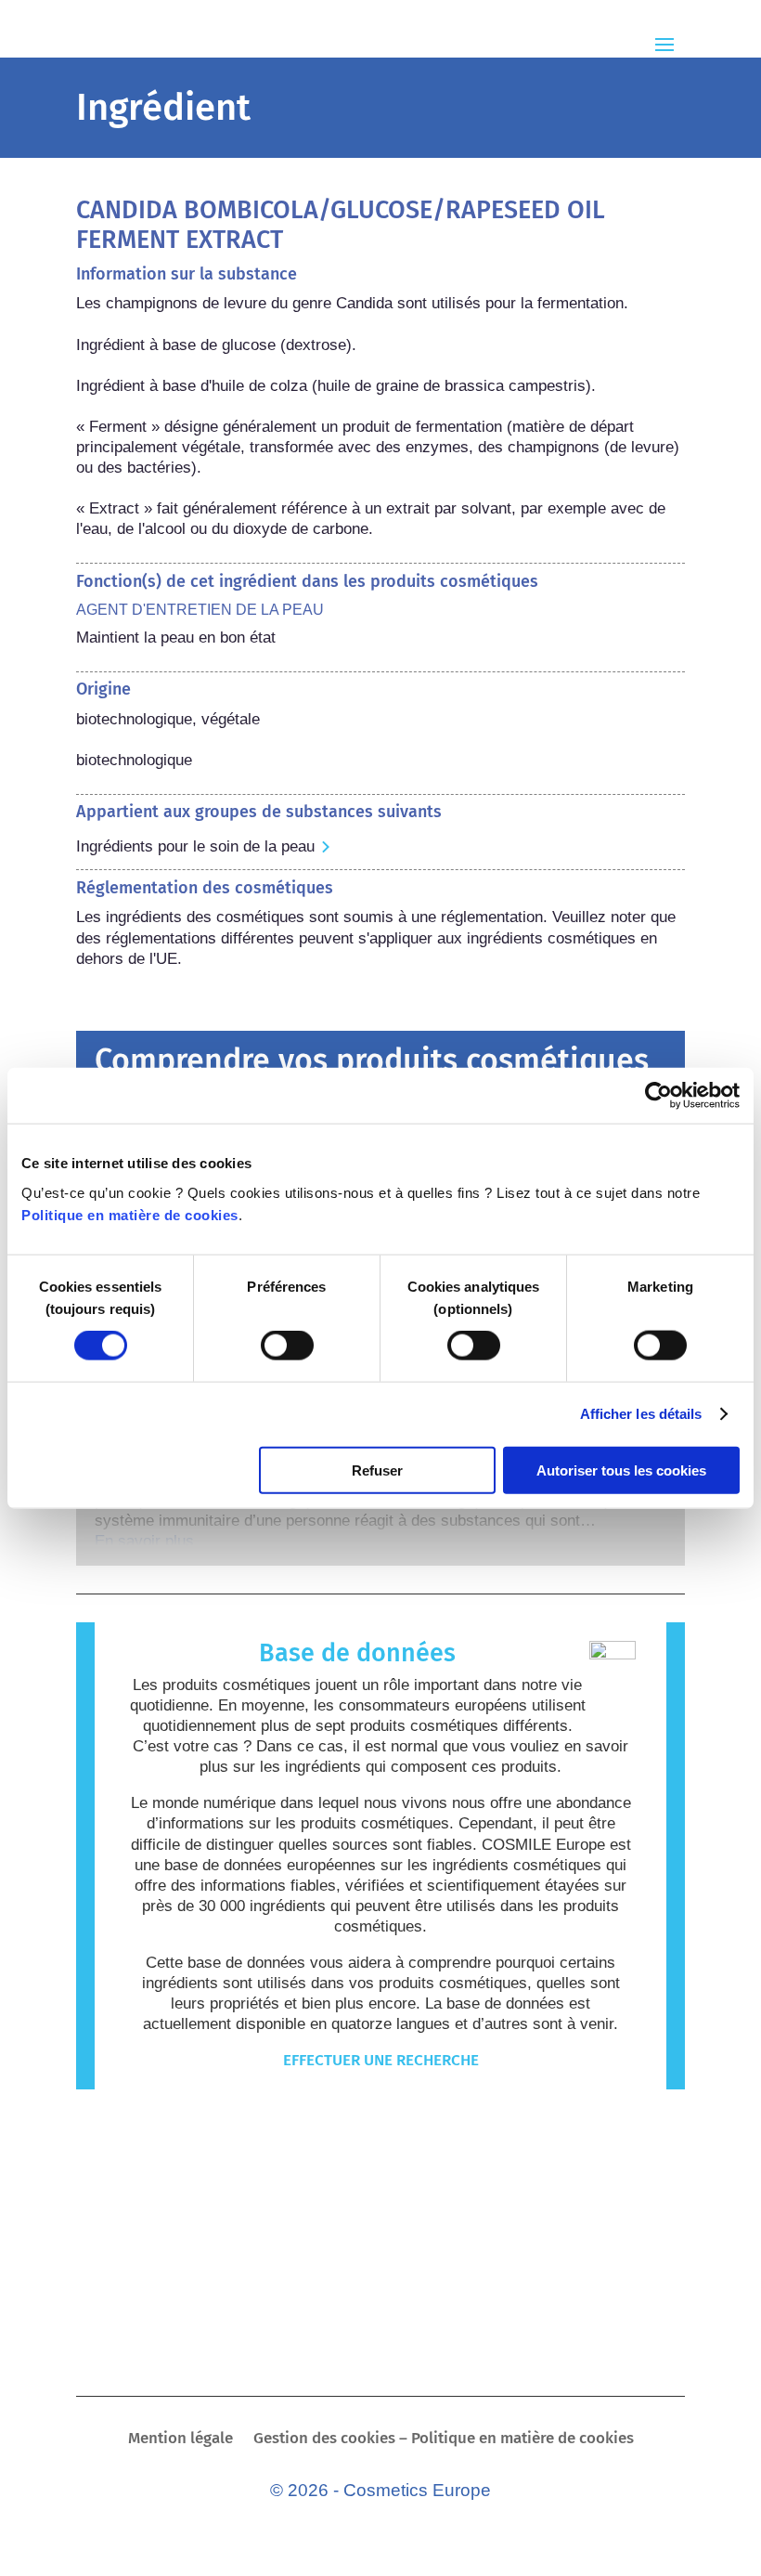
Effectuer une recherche (381, 2060)
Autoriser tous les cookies (621, 1470)
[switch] (287, 1346)
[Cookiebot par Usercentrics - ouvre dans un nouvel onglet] (658, 1096)
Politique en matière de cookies (130, 1214)
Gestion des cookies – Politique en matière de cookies (444, 2440)
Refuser (377, 1470)
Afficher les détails (641, 1414)
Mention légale (181, 2440)
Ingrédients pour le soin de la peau (195, 846)
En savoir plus (144, 1541)
